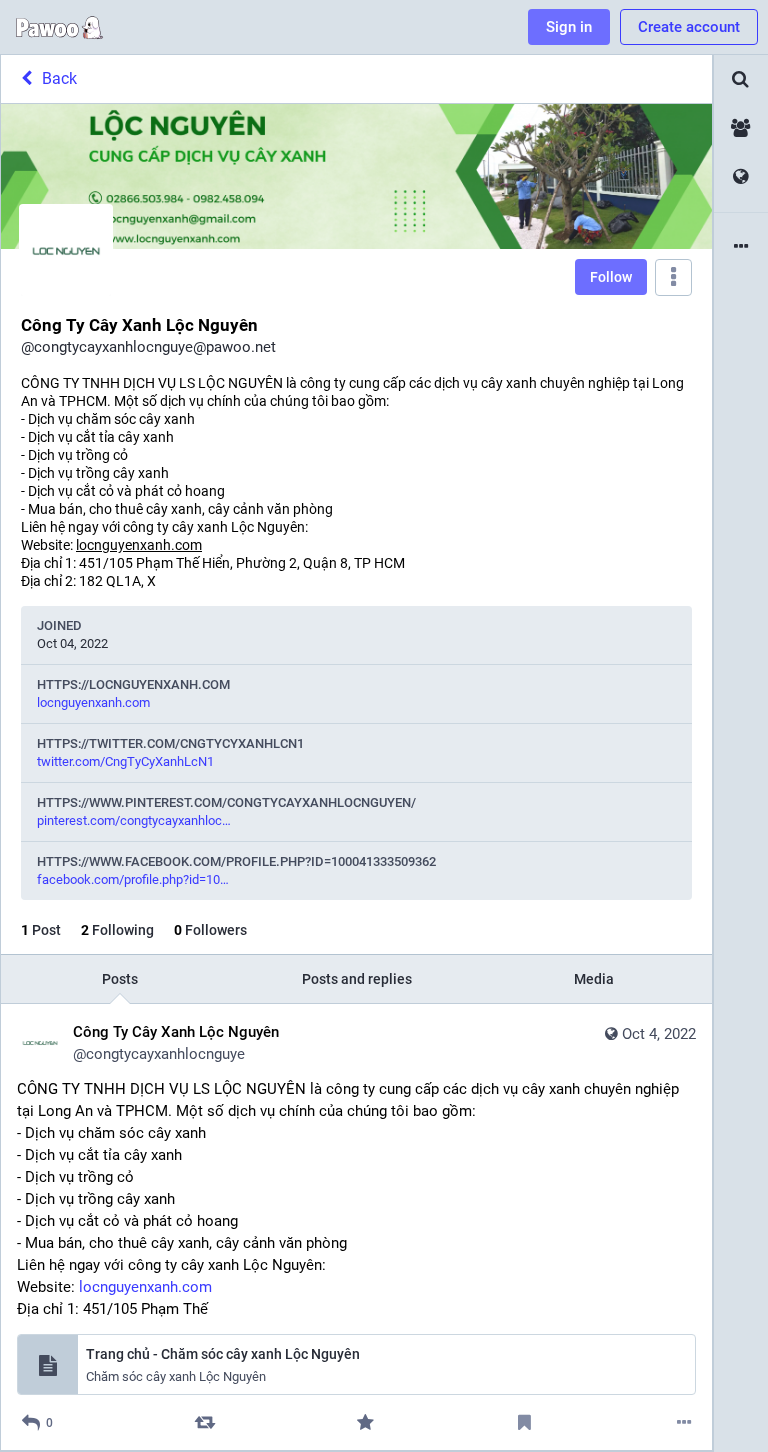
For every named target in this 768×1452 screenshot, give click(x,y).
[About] (741, 247)
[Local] (741, 128)
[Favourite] (364, 1422)
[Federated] (741, 177)
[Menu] (673, 277)
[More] (684, 1422)
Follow (611, 277)
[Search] (741, 79)
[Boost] (205, 1422)
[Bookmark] (524, 1422)
